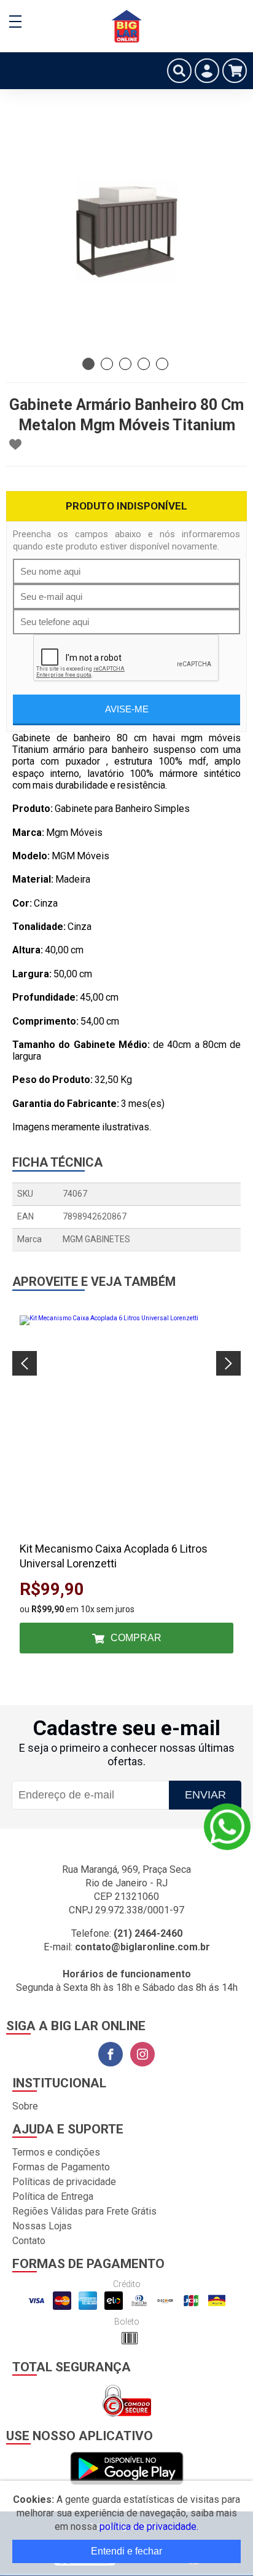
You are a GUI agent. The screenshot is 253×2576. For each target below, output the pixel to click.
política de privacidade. (149, 2527)
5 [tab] (162, 364)
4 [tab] (144, 364)
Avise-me (127, 709)
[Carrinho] (235, 71)
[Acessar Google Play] (127, 2469)
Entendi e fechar (126, 2551)
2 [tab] (107, 364)
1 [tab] (88, 364)
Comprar (136, 1638)
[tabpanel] (126, 231)
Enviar (205, 1795)
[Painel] (207, 71)
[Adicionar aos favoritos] (15, 444)
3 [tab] (125, 364)
